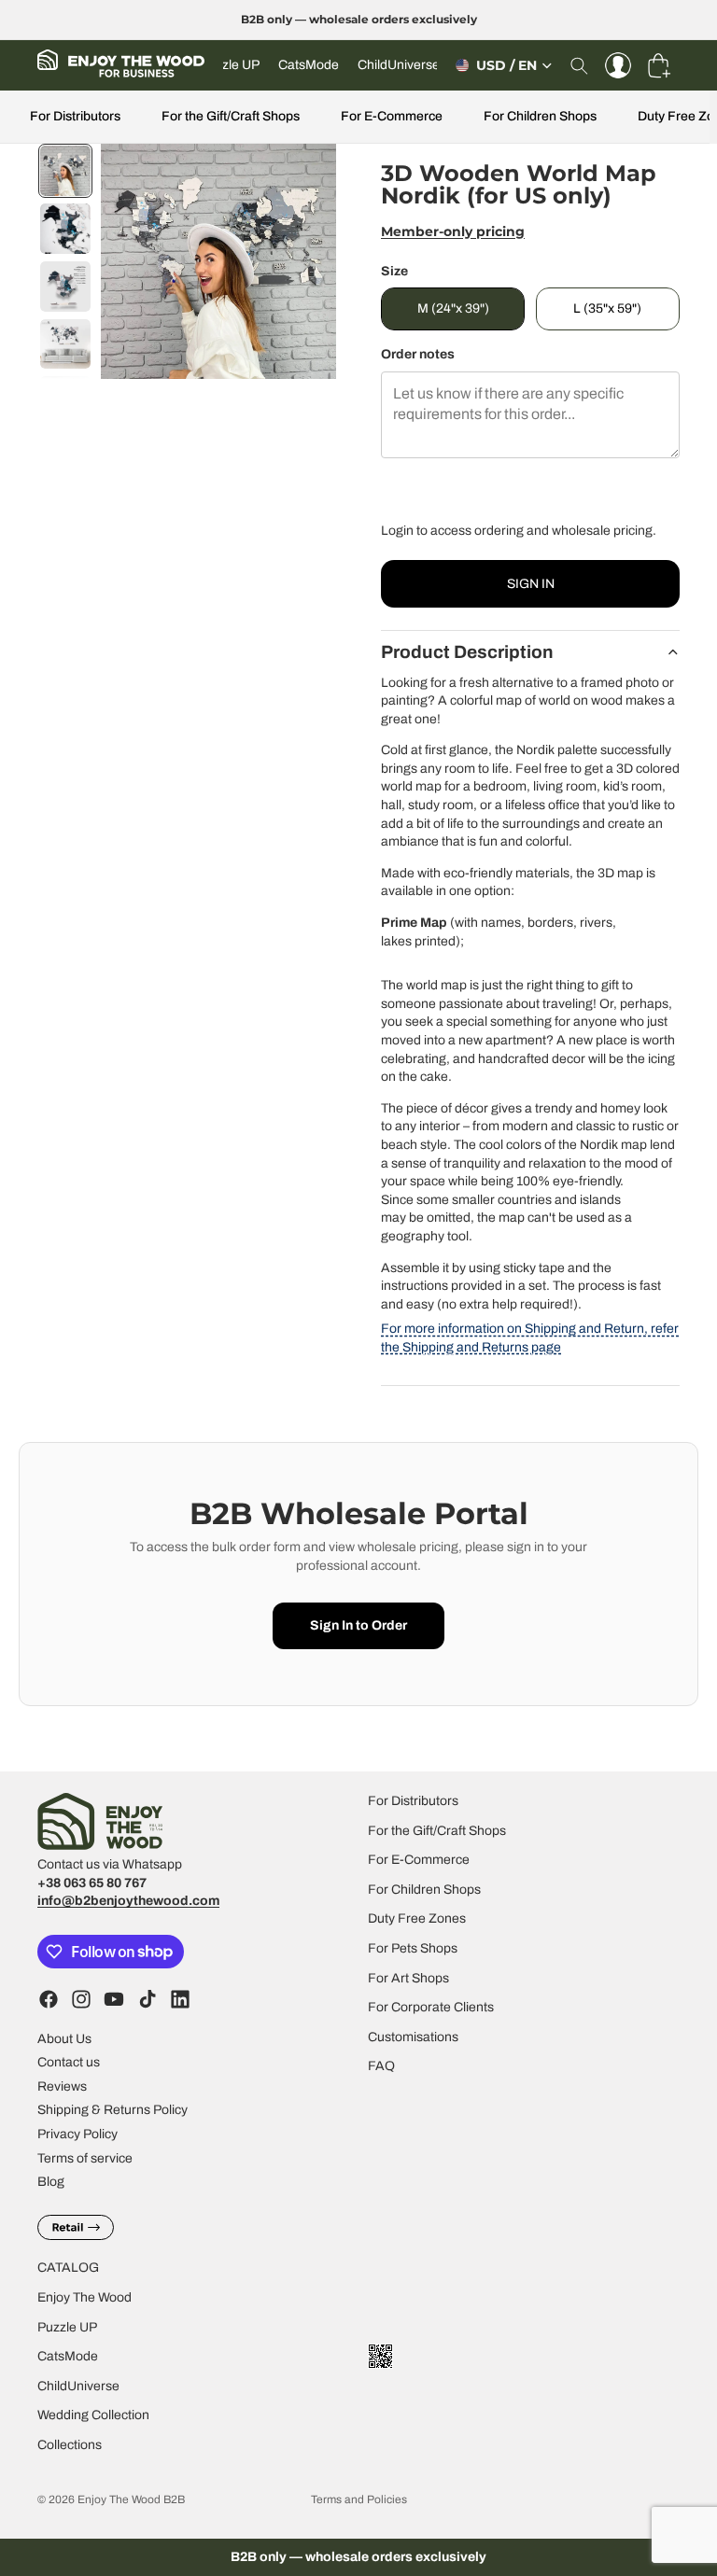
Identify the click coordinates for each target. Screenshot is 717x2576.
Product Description (467, 652)
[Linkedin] (180, 1998)
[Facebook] (49, 1998)
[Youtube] (114, 1998)
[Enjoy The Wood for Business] (121, 65)
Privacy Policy (77, 2133)
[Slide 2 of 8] (65, 229)
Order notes (418, 354)
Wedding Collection (93, 2415)
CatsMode (68, 2356)
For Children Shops (540, 116)
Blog (51, 2182)
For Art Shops (408, 1977)
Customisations (413, 2036)
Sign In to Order (358, 1625)
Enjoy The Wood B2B (131, 2499)
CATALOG (68, 2268)
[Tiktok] (148, 1998)
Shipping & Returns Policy (112, 2110)
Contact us (69, 2062)
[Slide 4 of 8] (65, 344)
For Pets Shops (413, 1947)
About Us (64, 2038)
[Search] (579, 65)
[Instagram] (81, 1998)
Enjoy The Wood (84, 2296)
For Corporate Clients (431, 2007)
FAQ (381, 2066)
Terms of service (85, 2157)
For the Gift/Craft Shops (231, 116)
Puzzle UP (67, 2326)
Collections (70, 2444)
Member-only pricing (453, 231)
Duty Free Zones (417, 1918)
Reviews (62, 2086)
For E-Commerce (392, 116)
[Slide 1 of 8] (65, 171)
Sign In (531, 584)
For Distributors (75, 116)
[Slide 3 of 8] (65, 287)
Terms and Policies (359, 2499)
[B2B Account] (618, 65)
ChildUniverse (78, 2385)
